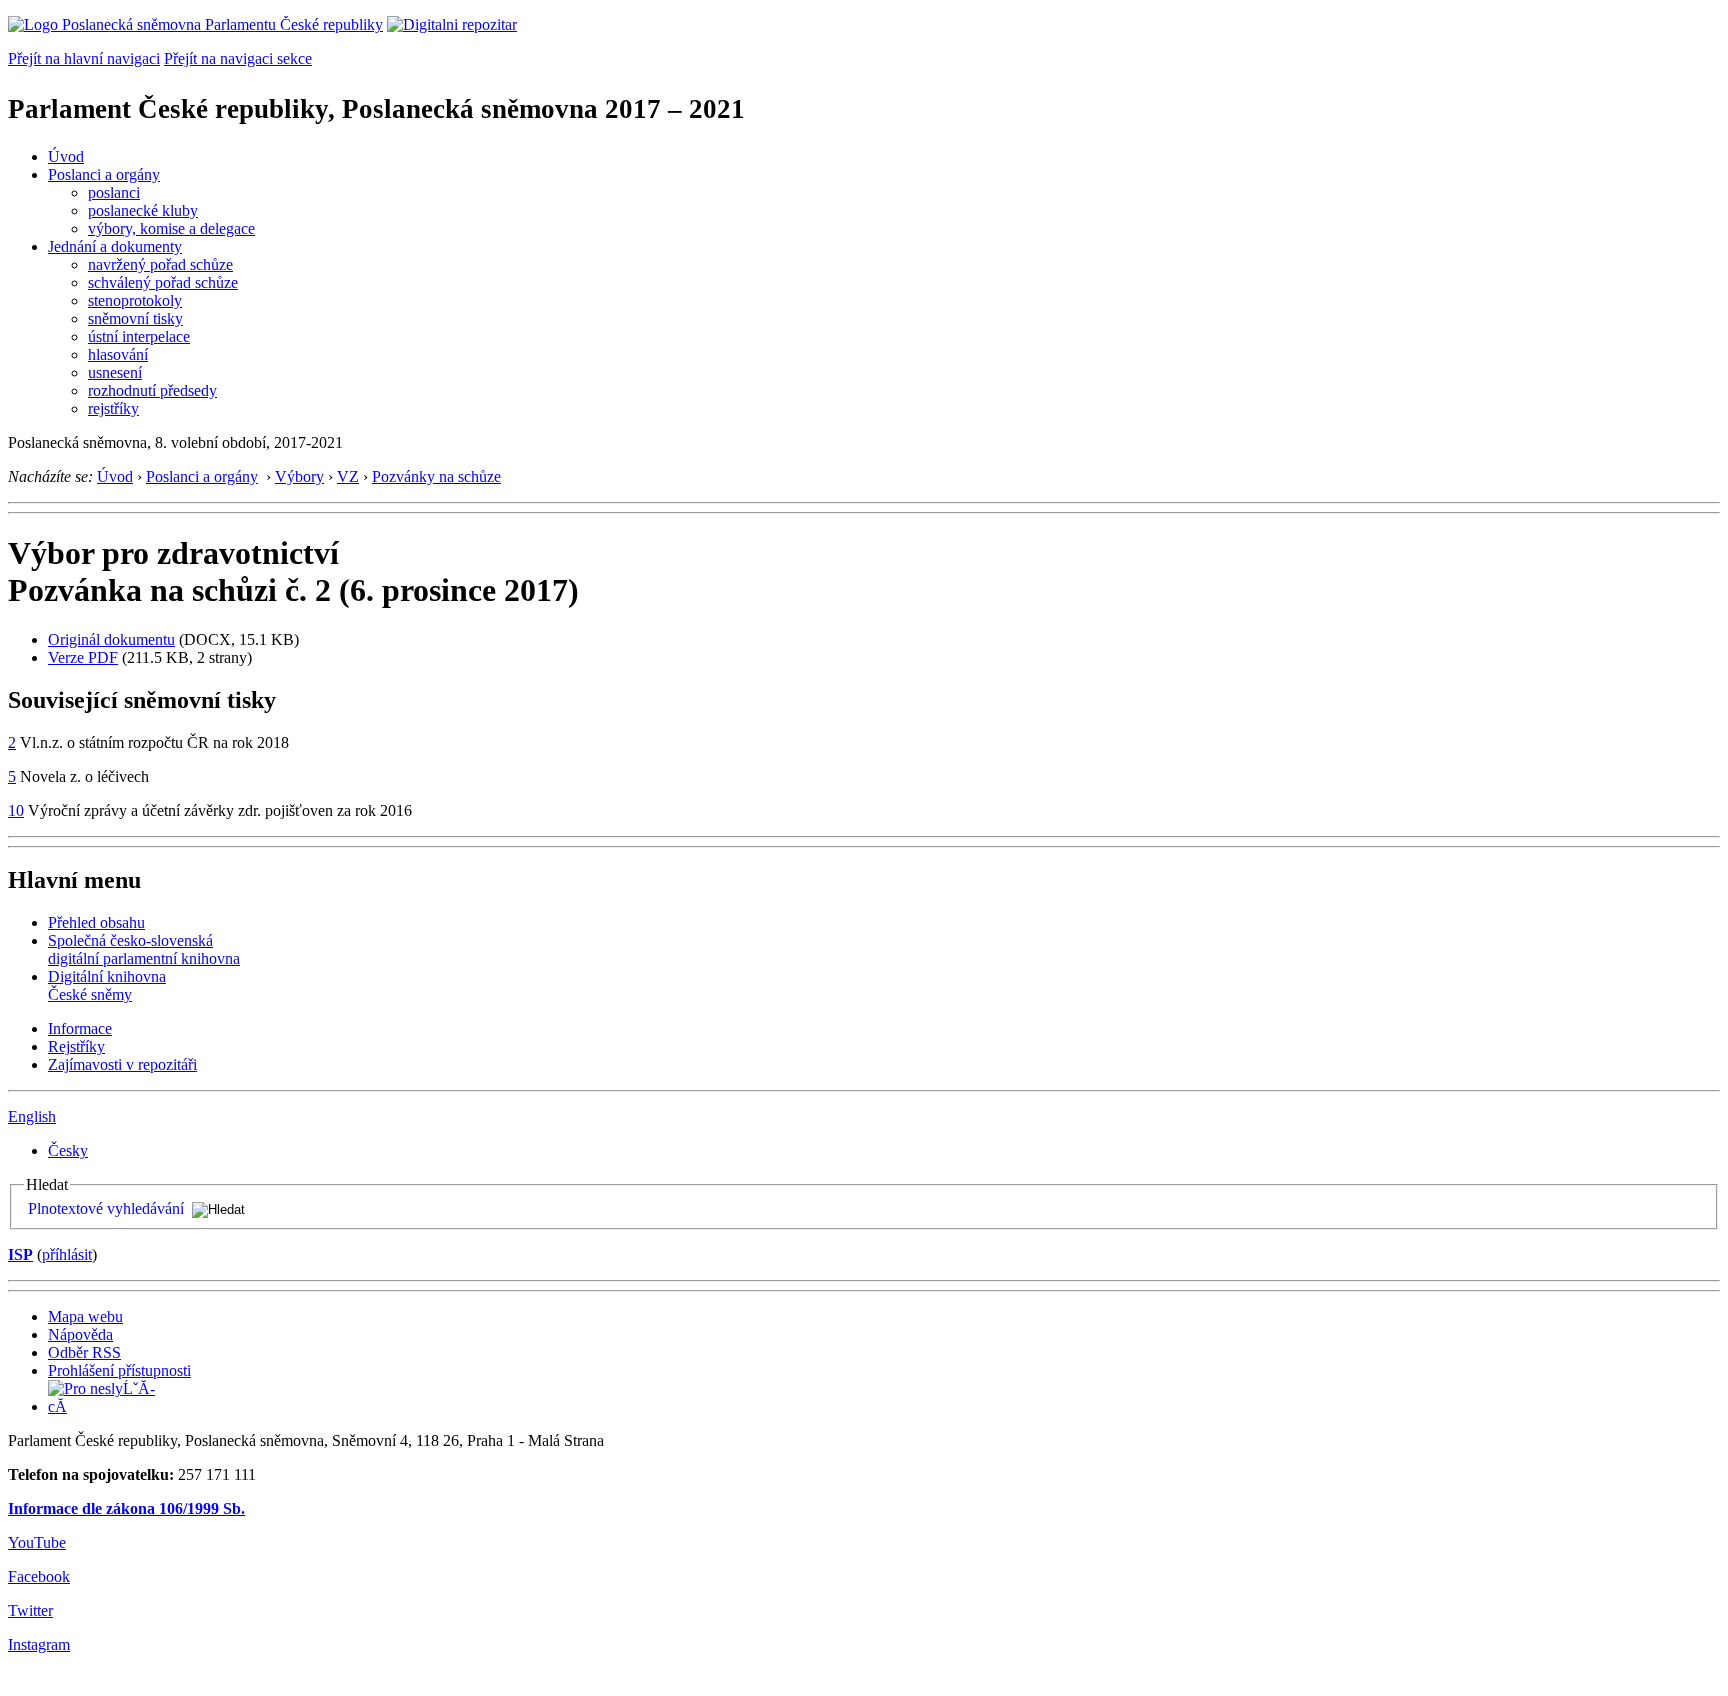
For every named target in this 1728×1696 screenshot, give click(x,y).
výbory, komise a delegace (171, 228)
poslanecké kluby (143, 210)
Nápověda (80, 1334)
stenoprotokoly (135, 300)
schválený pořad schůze (163, 282)
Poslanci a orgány (104, 174)
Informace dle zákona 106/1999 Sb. (126, 1508)
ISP (20, 1254)
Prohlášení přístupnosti (119, 1370)
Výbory (299, 476)
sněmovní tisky (135, 318)
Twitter (30, 1610)
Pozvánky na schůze (436, 476)
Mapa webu (85, 1316)
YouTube (37, 1542)
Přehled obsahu (96, 922)
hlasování (118, 354)
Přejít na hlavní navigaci (84, 58)
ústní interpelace (139, 336)
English (32, 1116)
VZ (348, 476)
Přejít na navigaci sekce (238, 58)
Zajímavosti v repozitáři (122, 1064)
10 (16, 810)
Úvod (66, 156)
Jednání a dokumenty (115, 246)
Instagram (39, 1644)
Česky (68, 1150)
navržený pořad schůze (160, 264)
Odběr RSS (84, 1352)
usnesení (115, 372)
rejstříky (113, 408)
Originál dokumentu (111, 639)
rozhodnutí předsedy (152, 390)
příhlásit (67, 1254)
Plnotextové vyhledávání (106, 1208)
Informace (80, 1028)
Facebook (39, 1576)
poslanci (114, 192)
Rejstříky (76, 1046)
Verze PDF (83, 657)
